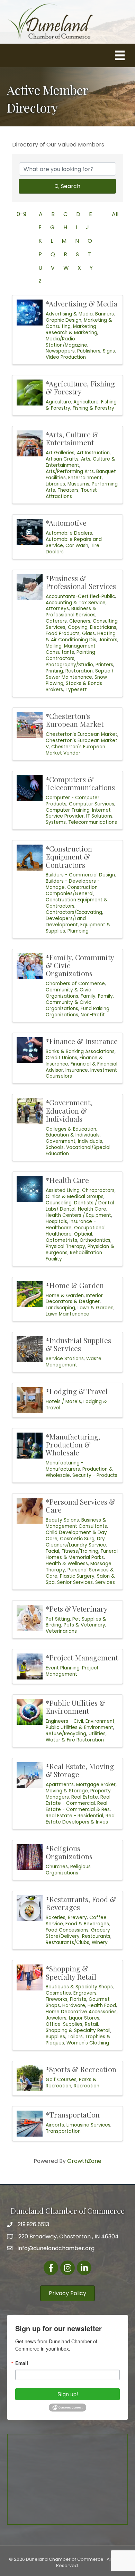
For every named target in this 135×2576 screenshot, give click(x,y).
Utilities (97, 1734)
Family (88, 996)
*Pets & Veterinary (77, 1608)
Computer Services (92, 804)
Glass (88, 634)
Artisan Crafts (62, 459)
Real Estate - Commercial (78, 1800)
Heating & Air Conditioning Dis (81, 637)
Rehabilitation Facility (74, 1256)
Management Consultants (71, 649)
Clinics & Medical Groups (75, 1197)
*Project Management (82, 1657)
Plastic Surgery (77, 1576)
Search (71, 186)
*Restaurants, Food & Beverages (81, 1903)
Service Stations (65, 1359)
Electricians (103, 627)
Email (22, 2363)
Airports (55, 2125)
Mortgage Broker (96, 1785)
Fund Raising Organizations (78, 1012)
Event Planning (63, 1668)
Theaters (68, 490)
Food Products (63, 634)
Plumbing (78, 931)
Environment (100, 1721)
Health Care (92, 1209)
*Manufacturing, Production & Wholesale (73, 1444)
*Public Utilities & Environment (76, 1707)
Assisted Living (63, 1190)
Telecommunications (93, 822)
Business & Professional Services (71, 612)
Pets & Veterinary (84, 1625)
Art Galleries (60, 453)
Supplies (55, 2037)
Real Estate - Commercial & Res (78, 1806)
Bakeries (56, 1918)
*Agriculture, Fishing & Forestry (80, 387)
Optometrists (61, 1240)
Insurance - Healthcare (71, 1225)
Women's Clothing (88, 2043)
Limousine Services (88, 2125)
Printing (54, 671)
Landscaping (60, 1308)
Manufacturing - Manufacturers (65, 1466)
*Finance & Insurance (82, 1041)
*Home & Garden (75, 1285)
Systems (56, 822)
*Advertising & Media (82, 303)
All (115, 214)
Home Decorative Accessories (81, 2012)
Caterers (56, 621)
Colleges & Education (71, 1129)
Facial (52, 1551)
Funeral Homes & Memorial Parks (82, 1554)
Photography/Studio (69, 665)
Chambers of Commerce (75, 984)
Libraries (55, 484)
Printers (104, 665)
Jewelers (56, 2018)
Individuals (90, 1141)
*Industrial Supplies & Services (78, 1344)
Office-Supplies (64, 2024)
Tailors (75, 2037)
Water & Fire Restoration (75, 1740)
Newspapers (60, 351)
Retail (91, 2024)
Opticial (83, 1234)
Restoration (79, 671)
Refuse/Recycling (66, 1734)
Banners (105, 314)
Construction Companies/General (72, 890)
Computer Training (68, 810)
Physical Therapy (65, 1246)
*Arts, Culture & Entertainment (72, 438)
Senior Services (75, 1582)
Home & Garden (65, 1296)
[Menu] (120, 55)
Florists (78, 1999)
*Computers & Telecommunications (80, 783)
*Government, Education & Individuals (69, 1110)
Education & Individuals (73, 1135)
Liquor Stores (84, 2018)
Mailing (54, 646)
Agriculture (58, 402)
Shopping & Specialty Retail (78, 2030)
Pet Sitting (58, 1619)
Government (61, 1141)
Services (105, 1582)
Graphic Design (64, 320)
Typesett (76, 690)
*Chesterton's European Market (75, 720)
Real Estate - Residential (74, 1816)
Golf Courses (61, 2080)
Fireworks (57, 1999)
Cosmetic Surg (77, 1539)
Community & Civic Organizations (68, 993)
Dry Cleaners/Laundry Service (76, 1542)
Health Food (102, 2005)
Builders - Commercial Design (80, 875)
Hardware (74, 2005)
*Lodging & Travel (77, 1391)
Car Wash (77, 546)
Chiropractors (98, 1190)
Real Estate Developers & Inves (81, 1819)
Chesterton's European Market (82, 734)
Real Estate (85, 1797)
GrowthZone (84, 2161)
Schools (55, 1147)
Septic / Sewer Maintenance (80, 674)
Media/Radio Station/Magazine (66, 342)
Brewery (77, 1918)
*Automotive (66, 523)
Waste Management (74, 1362)
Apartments (60, 1785)
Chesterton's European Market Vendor (75, 750)
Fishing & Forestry (93, 408)
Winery (100, 1942)
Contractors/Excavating (74, 912)
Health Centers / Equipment (78, 1215)
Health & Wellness (67, 1564)
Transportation (63, 2131)
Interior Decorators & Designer (74, 1299)
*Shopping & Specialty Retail (71, 1972)
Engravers (85, 1993)
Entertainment (85, 478)
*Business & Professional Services (81, 582)
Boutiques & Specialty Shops (79, 1987)
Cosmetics (58, 1993)
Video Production (66, 357)
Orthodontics (95, 1240)
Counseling (59, 1203)
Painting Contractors (70, 655)
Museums (78, 484)
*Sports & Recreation (81, 2069)
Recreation (87, 2086)
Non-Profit (93, 1015)
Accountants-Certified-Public (80, 596)
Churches (57, 1867)
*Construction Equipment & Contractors (69, 856)
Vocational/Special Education (78, 1151)
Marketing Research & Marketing (71, 329)
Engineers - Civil (64, 1721)
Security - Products (95, 1475)
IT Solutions (99, 816)
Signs (109, 351)
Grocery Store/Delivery (78, 1933)
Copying (78, 627)
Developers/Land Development (66, 922)
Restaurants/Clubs (67, 1942)
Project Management (72, 1671)
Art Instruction (93, 453)
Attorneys (57, 609)
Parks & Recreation (71, 2083)
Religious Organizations (68, 1870)
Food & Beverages (87, 1924)
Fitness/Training (80, 1551)
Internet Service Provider (78, 813)
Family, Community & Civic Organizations (80, 1002)
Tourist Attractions (71, 493)
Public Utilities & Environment (79, 1727)
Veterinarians (61, 1631)
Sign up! (68, 2394)
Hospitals (56, 1222)
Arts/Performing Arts (70, 471)
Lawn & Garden (96, 1308)
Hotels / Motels (63, 1402)
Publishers (89, 351)
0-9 (21, 214)
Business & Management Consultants (76, 1523)
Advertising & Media (69, 314)
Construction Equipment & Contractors (77, 903)
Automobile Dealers (69, 533)
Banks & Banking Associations (80, 1051)
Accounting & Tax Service (76, 603)
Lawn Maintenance (67, 1314)
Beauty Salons (62, 1520)
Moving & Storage (67, 1791)
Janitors (108, 640)
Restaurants (96, 1936)
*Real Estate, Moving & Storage (80, 1770)
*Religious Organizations (69, 1852)
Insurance (77, 1070)
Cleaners (80, 621)
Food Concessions (67, 1930)
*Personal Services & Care (80, 1505)
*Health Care (67, 1180)
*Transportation (73, 2114)
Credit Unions (61, 1058)
